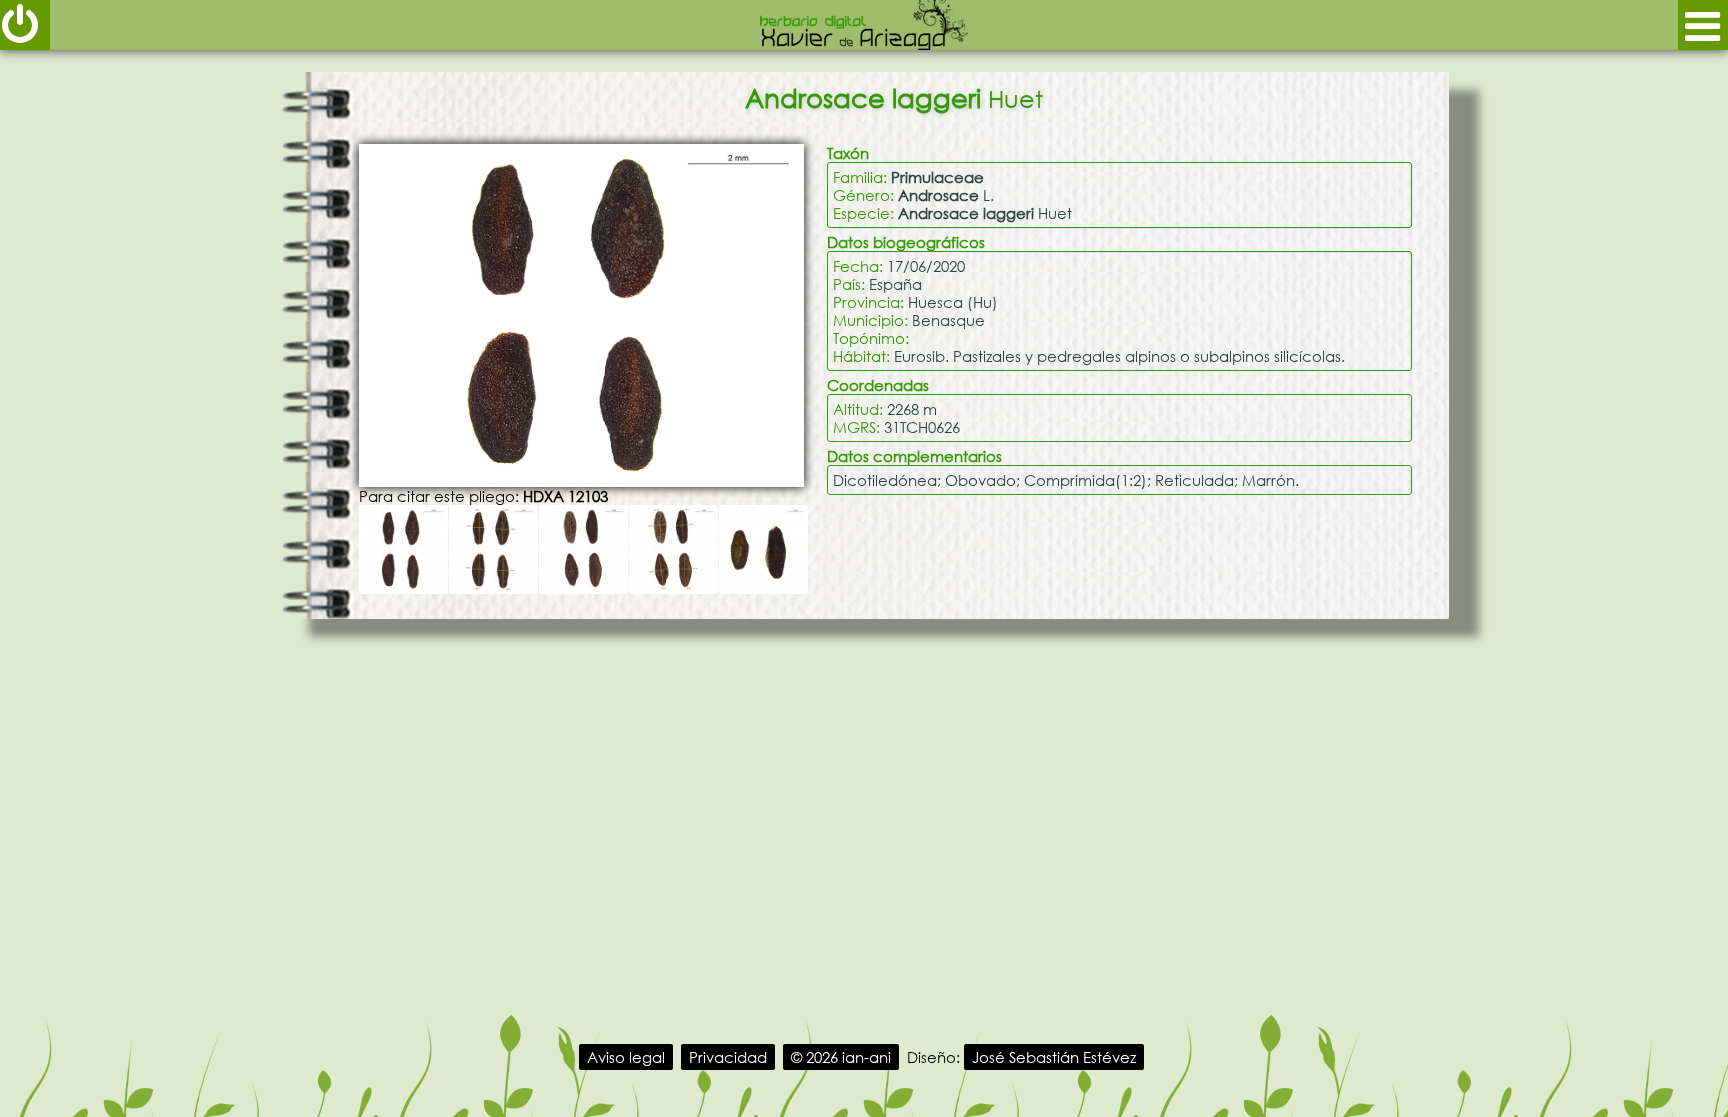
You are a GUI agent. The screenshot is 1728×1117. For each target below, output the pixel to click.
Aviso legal (626, 1057)
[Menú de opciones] (1703, 25)
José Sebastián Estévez (1054, 1057)
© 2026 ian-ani (841, 1057)
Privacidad (728, 1057)
